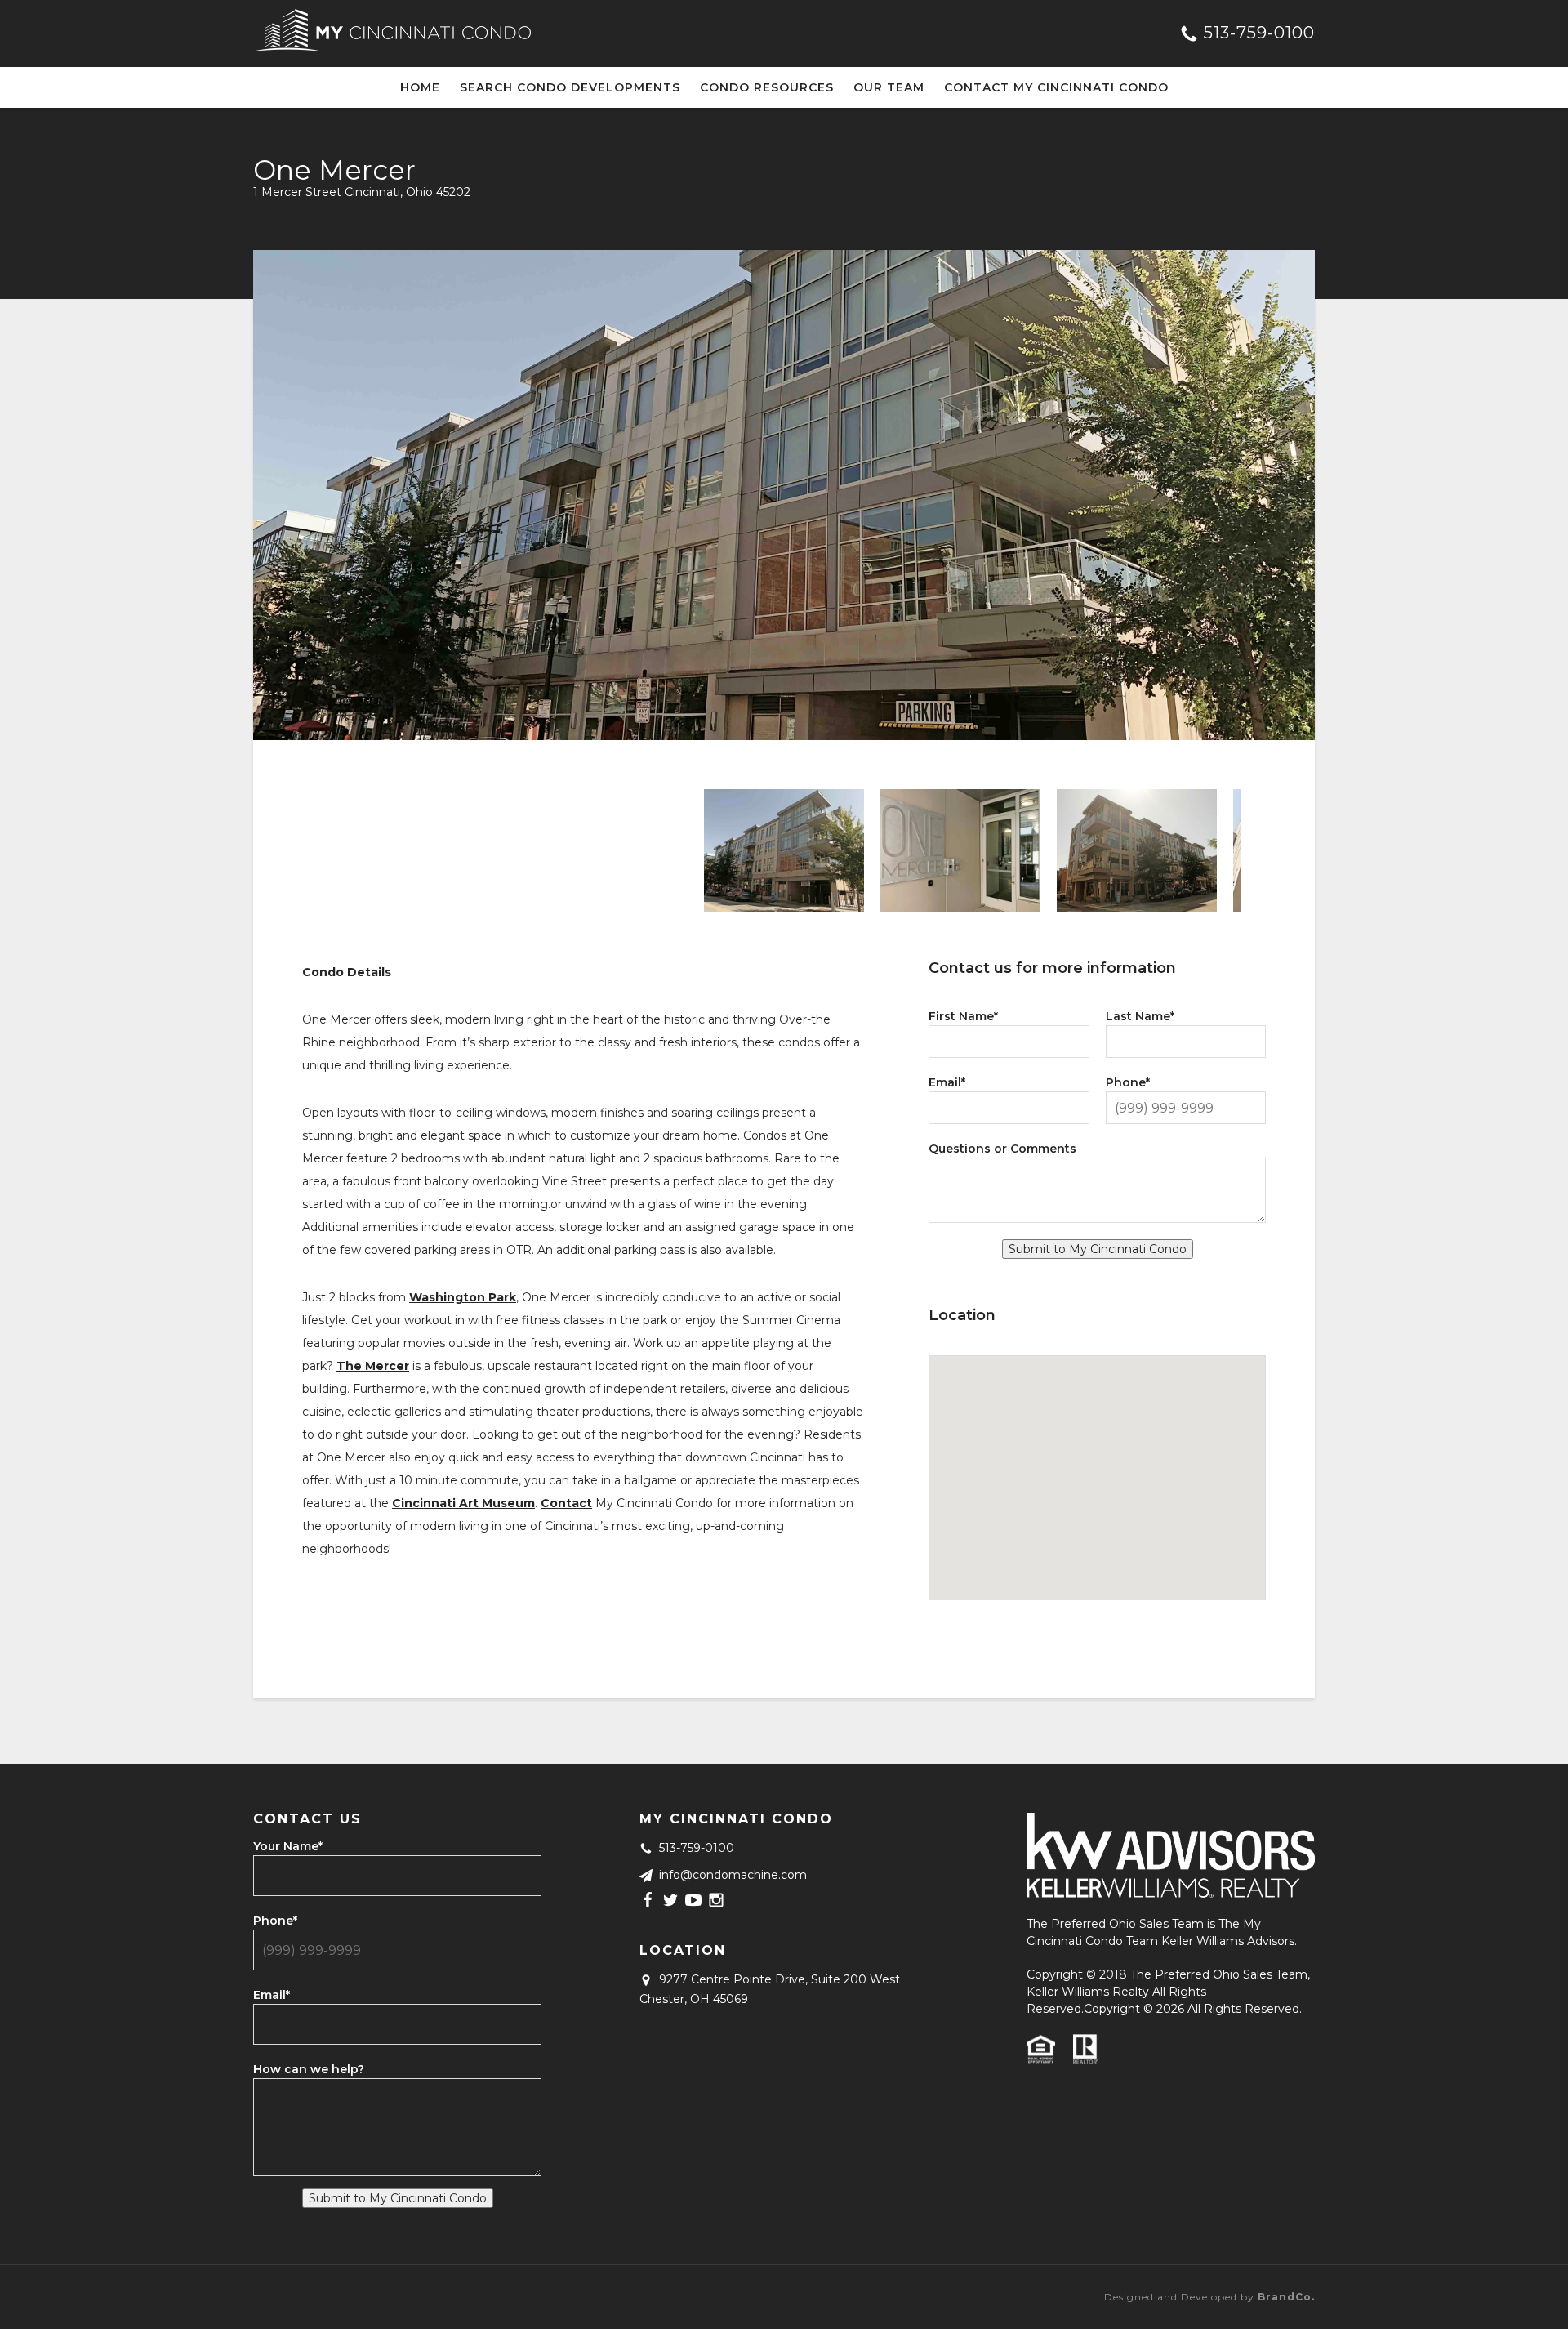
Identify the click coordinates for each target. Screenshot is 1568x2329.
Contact (566, 1503)
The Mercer (373, 1366)
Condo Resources (767, 87)
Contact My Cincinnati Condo (1056, 87)
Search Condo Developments (570, 87)
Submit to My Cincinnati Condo (1098, 1249)
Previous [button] (314, 850)
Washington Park (463, 1297)
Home (420, 87)
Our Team (889, 87)
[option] (784, 495)
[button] (1098, 1459)
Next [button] (1254, 850)
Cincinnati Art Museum (463, 1503)
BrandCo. (1286, 2297)
